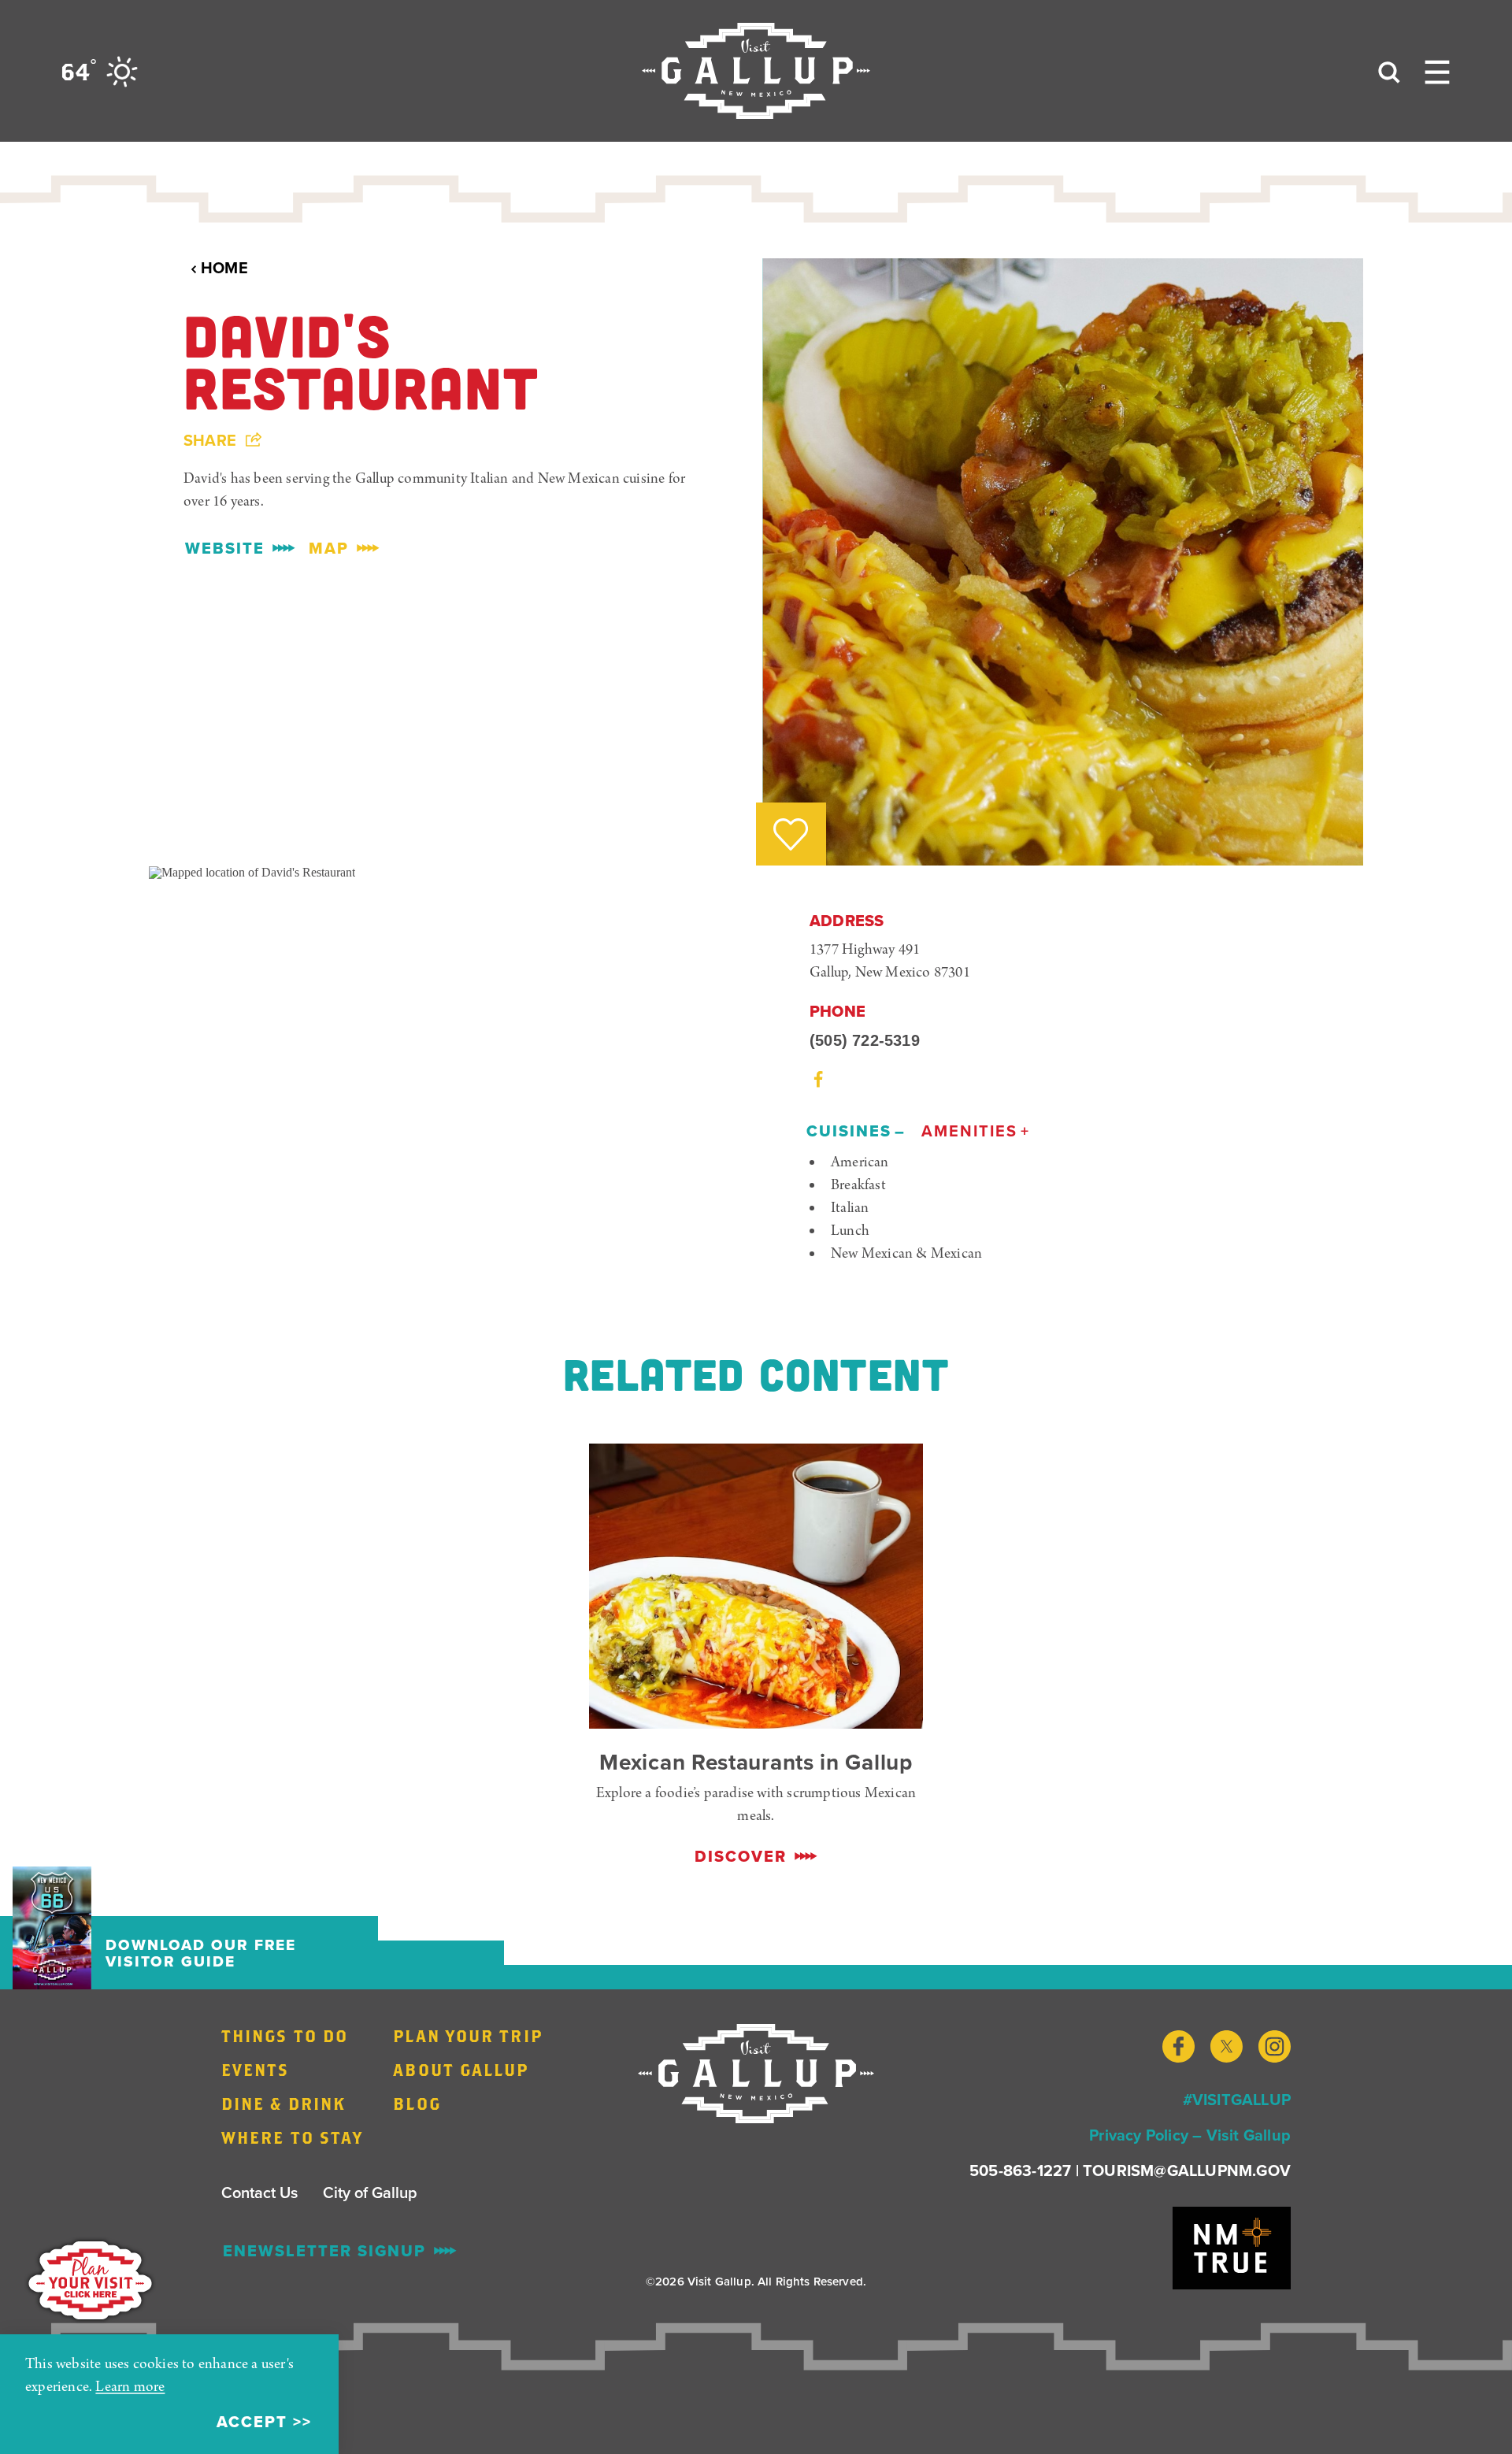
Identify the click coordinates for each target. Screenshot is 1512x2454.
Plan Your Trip (467, 2036)
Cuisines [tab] (849, 1131)
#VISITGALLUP (1237, 2099)
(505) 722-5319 (865, 1040)
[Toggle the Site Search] (1389, 71)
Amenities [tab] (969, 1131)
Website (225, 548)
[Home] (756, 71)
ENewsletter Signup (324, 2251)
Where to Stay (292, 2137)
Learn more (130, 2387)
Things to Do (285, 2036)
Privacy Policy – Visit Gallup (1190, 2135)
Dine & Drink (283, 2104)
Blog (417, 2104)
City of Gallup (370, 2192)
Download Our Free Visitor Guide (201, 1953)
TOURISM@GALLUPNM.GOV (1187, 2170)
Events (256, 2070)
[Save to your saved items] (791, 834)
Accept (252, 2422)
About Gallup (461, 2070)
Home (224, 268)
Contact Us (259, 2192)
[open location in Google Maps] (252, 871)
